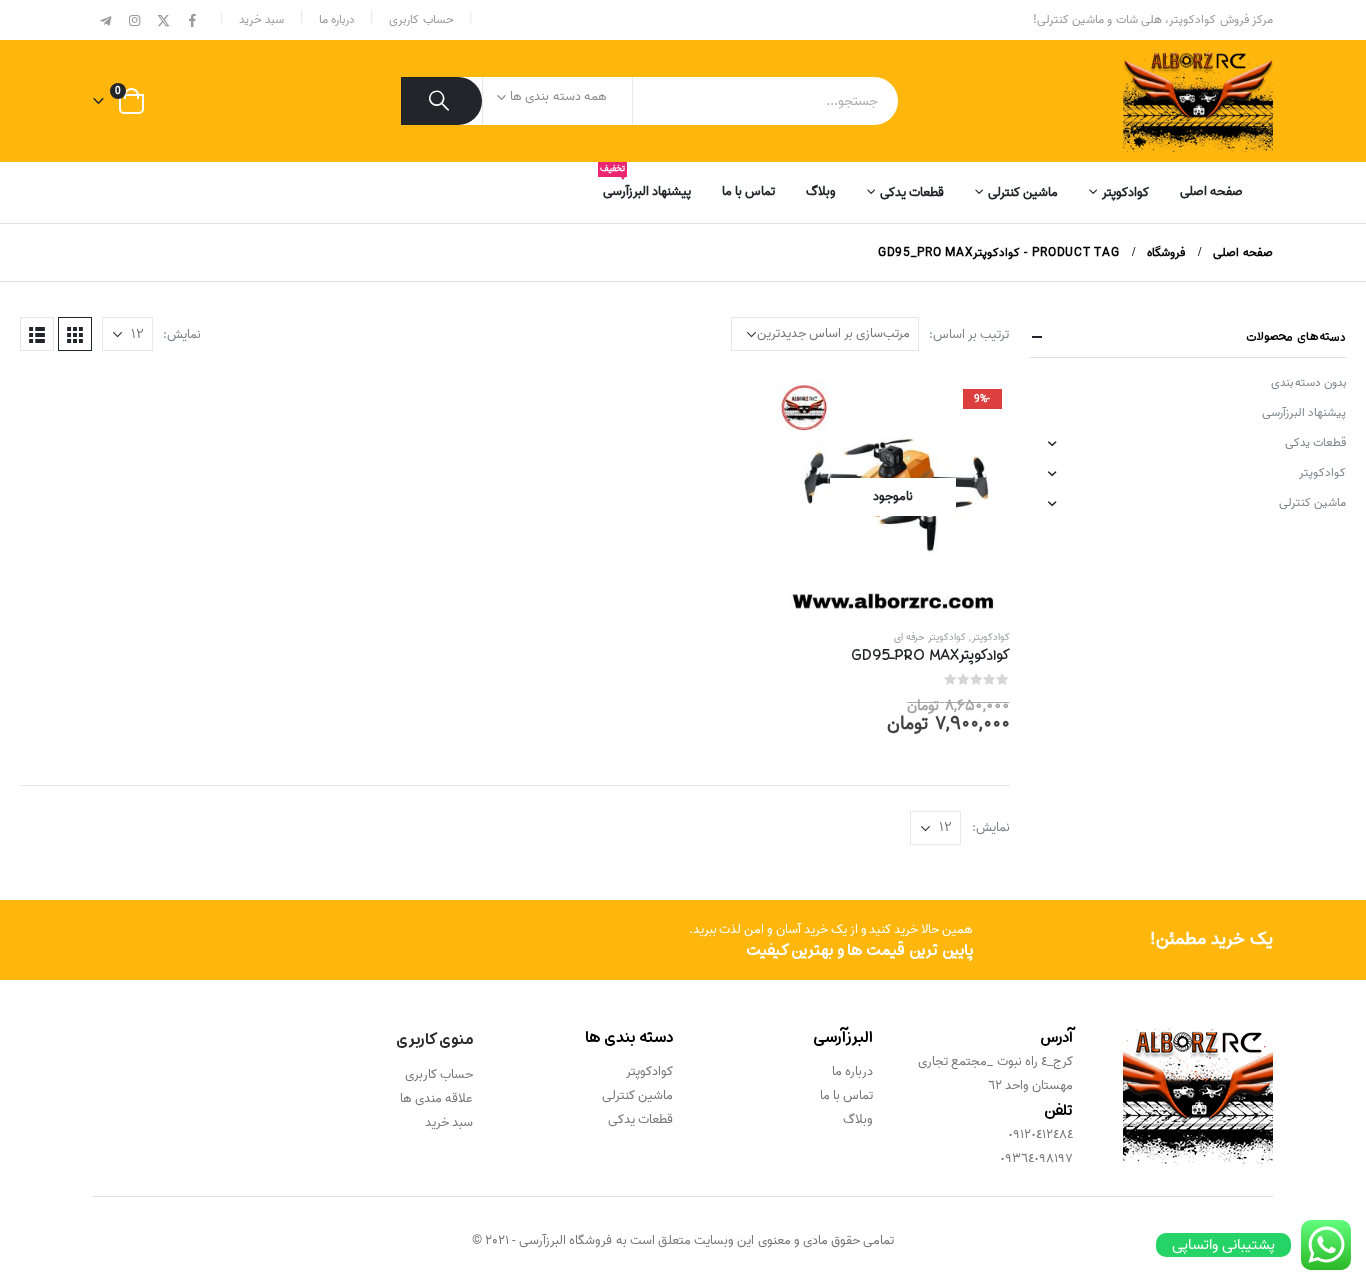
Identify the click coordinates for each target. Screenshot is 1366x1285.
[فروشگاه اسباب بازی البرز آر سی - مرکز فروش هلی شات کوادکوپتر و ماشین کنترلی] (1198, 101)
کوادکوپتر (1125, 192)
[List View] (37, 334)
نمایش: (182, 334)
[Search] (441, 101)
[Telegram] (106, 21)
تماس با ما (748, 191)
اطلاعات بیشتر (810, 414)
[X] (164, 21)
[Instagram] (135, 21)
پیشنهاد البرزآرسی (647, 184)
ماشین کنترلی (1023, 192)
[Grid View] (75, 334)
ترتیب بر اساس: (969, 334)
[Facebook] (192, 21)
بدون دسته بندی (1308, 382)
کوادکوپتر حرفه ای (930, 637)
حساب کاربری (421, 19)
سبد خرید (261, 19)
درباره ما (337, 19)
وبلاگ (821, 191)
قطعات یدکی (912, 192)
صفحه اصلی (1211, 191)
